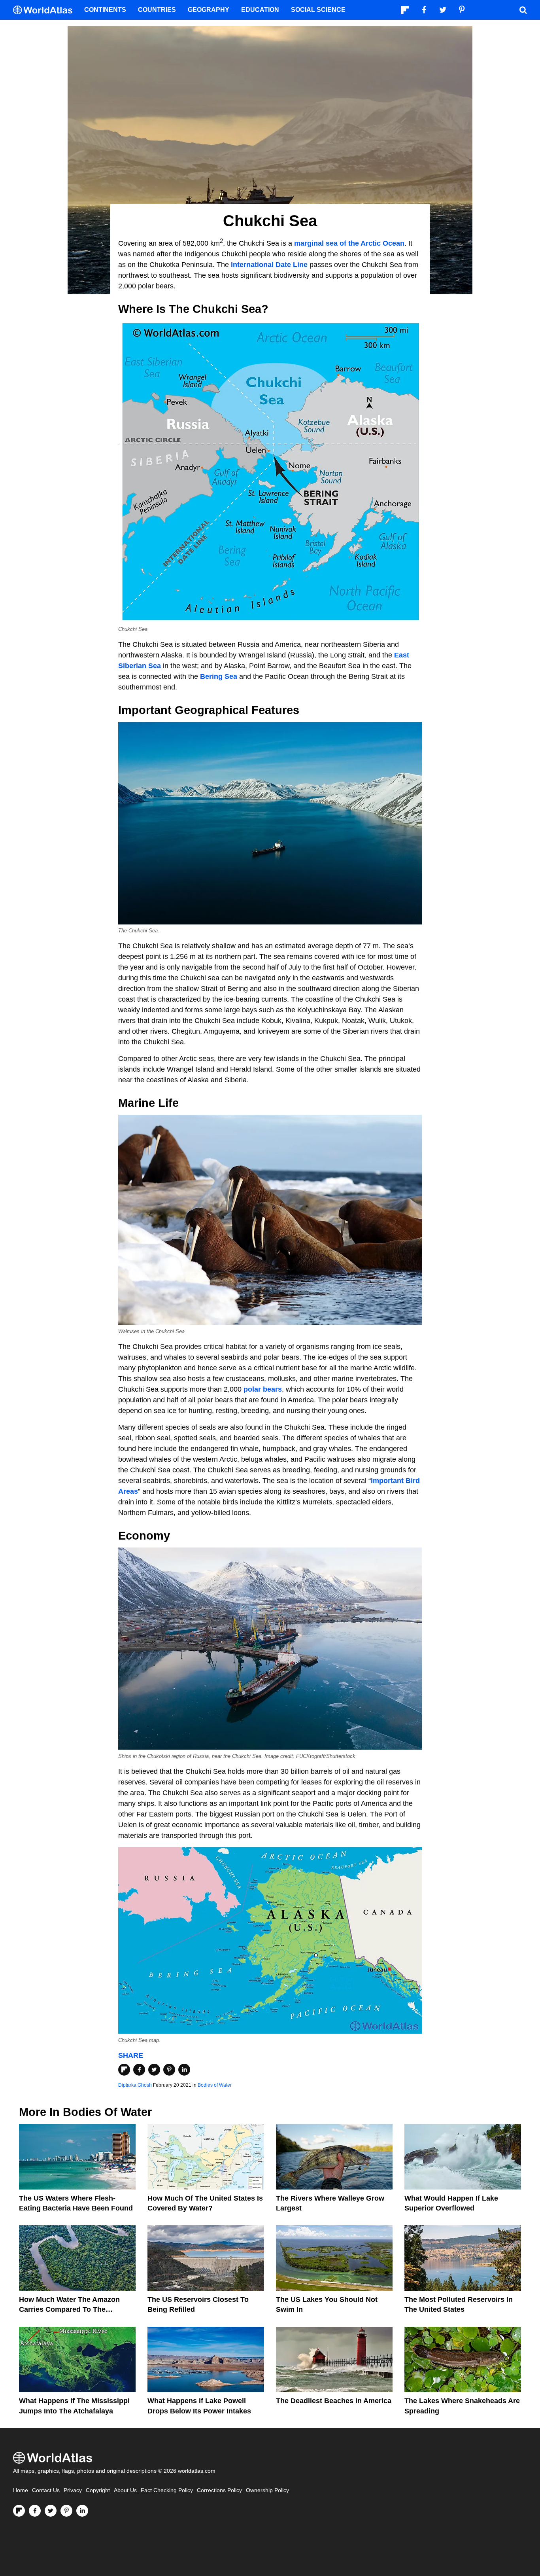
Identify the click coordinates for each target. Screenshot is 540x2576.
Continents (105, 10)
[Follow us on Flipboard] (19, 2511)
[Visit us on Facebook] (35, 2511)
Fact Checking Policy (167, 2490)
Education (260, 10)
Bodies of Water (215, 2085)
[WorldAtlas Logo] (46, 10)
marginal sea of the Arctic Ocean (349, 243)
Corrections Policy (219, 2490)
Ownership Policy (267, 2490)
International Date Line (269, 265)
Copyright (98, 2490)
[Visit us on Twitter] (51, 2511)
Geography (209, 10)
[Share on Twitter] (154, 2070)
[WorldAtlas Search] (523, 10)
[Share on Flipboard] (124, 2070)
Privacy (73, 2490)
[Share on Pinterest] (169, 2070)
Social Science (318, 10)
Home (21, 2490)
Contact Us (46, 2490)
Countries (157, 10)
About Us (125, 2490)
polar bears (263, 1389)
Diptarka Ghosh (135, 2085)
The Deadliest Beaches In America (334, 2401)
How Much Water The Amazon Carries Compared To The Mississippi (69, 2309)
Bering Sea (219, 676)
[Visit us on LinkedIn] (82, 2511)
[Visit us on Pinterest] (66, 2511)
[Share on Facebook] (139, 2070)
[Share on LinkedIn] (184, 2070)
